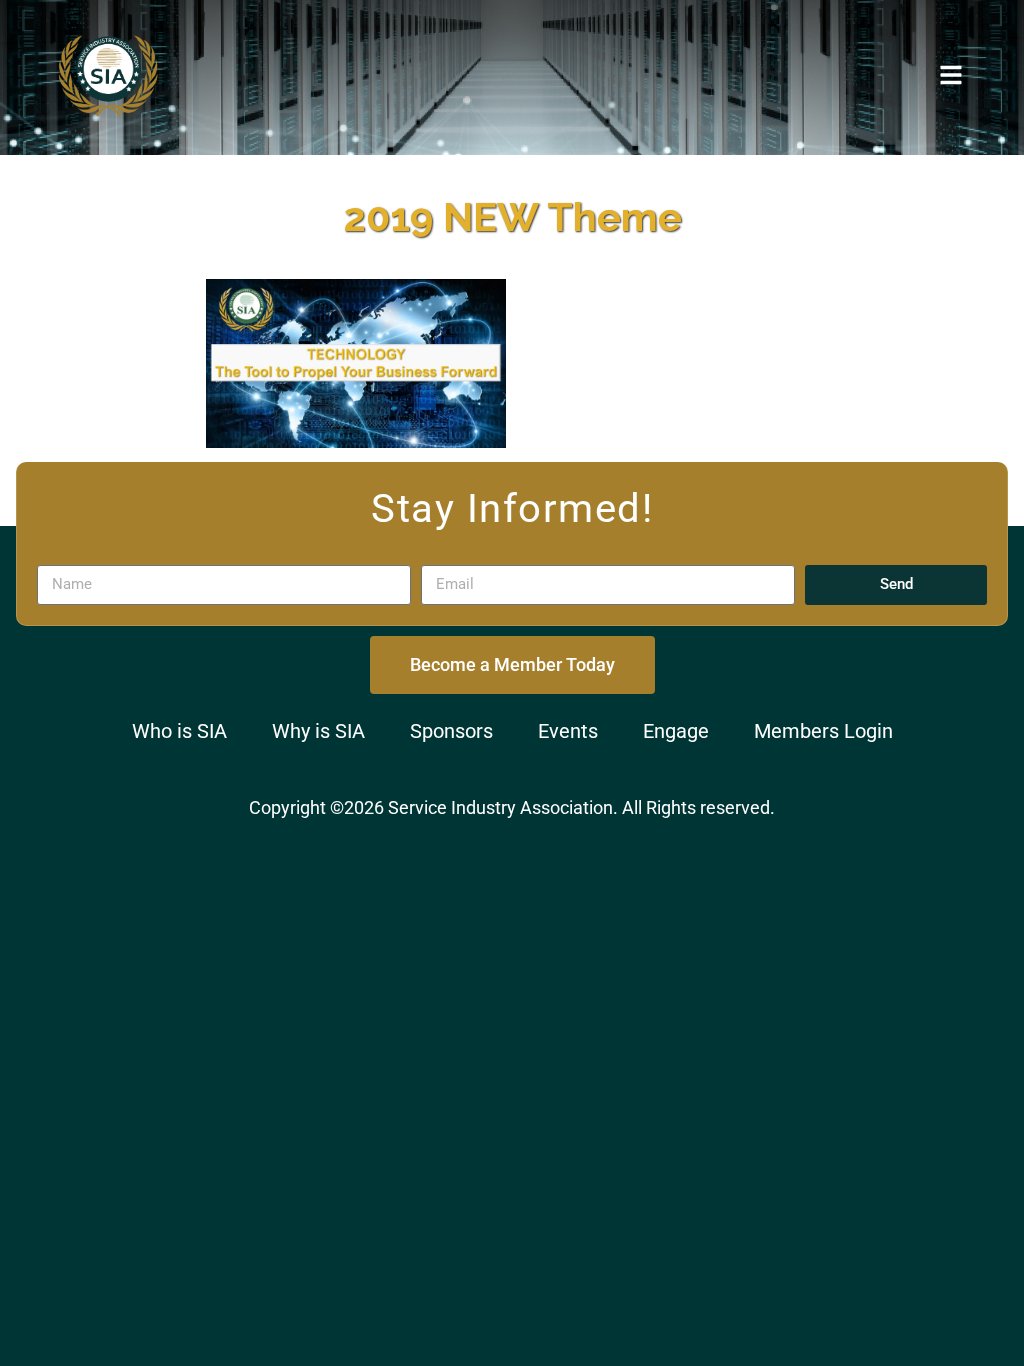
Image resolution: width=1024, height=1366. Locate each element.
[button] (951, 75)
